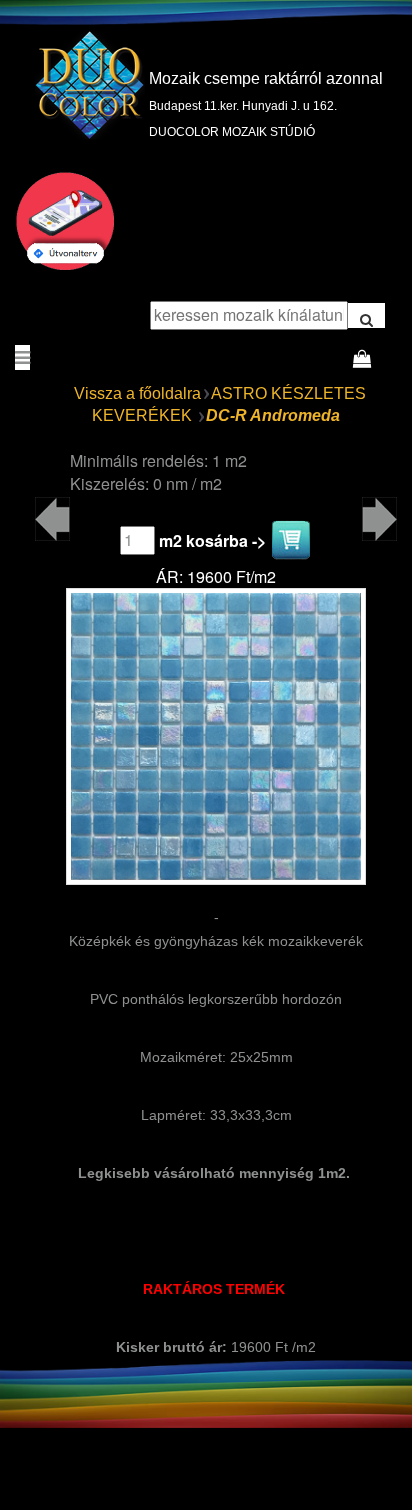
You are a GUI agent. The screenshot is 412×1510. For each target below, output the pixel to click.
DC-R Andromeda (273, 415)
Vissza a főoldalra (137, 393)
